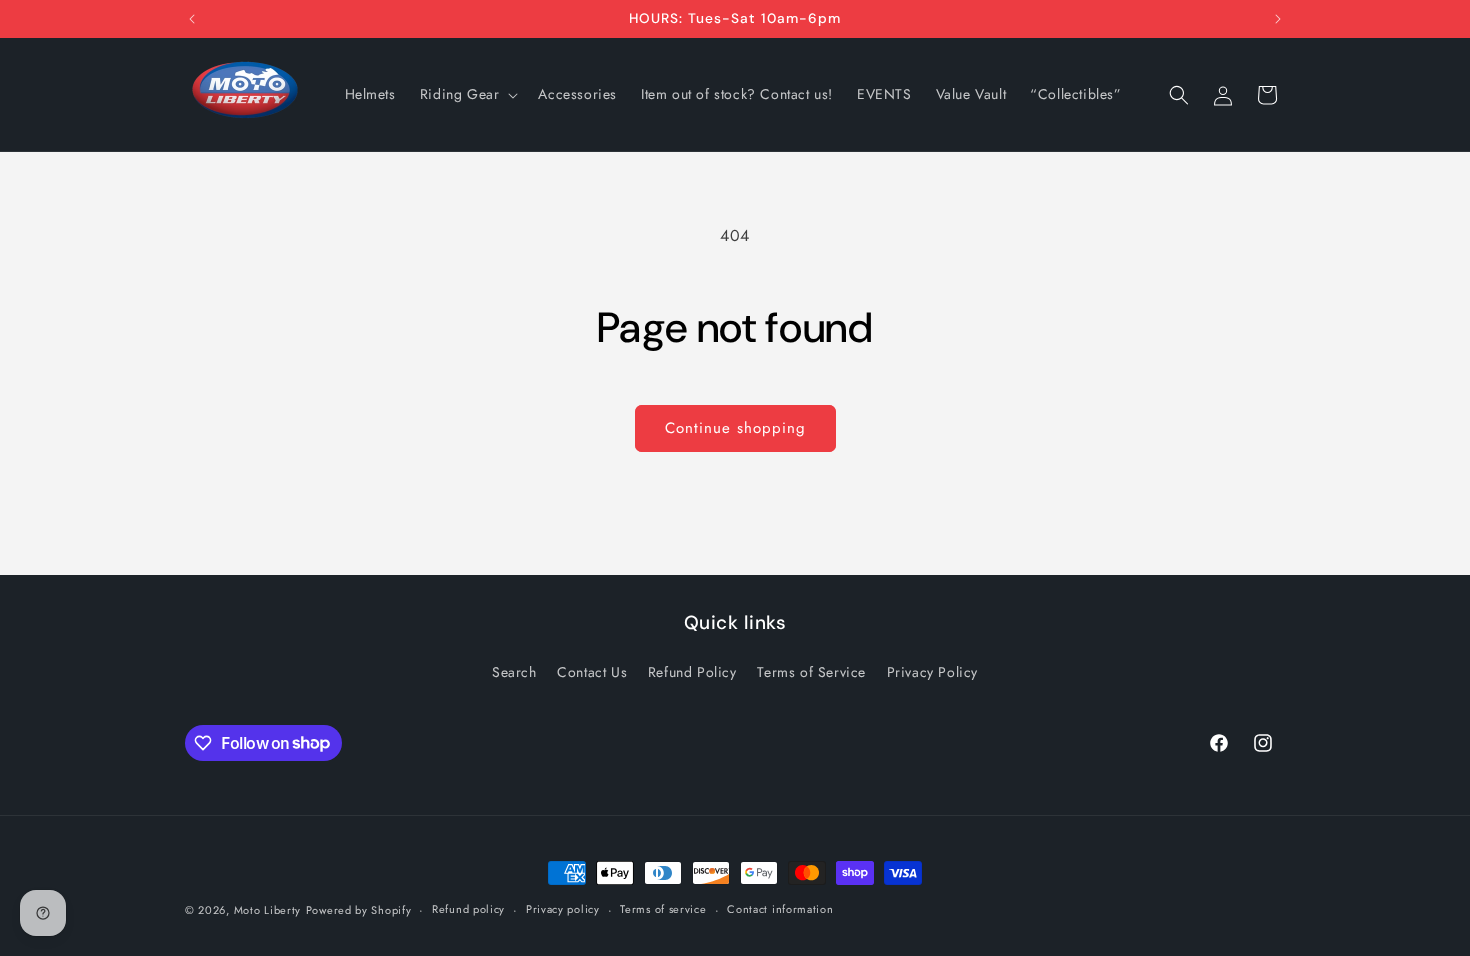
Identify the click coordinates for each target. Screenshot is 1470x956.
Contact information (780, 909)
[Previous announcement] (192, 19)
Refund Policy (692, 672)
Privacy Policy (932, 672)
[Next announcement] (1278, 19)
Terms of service (663, 909)
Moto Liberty (267, 910)
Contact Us (592, 672)
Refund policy (468, 909)
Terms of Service (811, 672)
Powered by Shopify (359, 910)
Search (514, 672)
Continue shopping (735, 428)
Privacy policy (563, 909)
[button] (467, 94)
